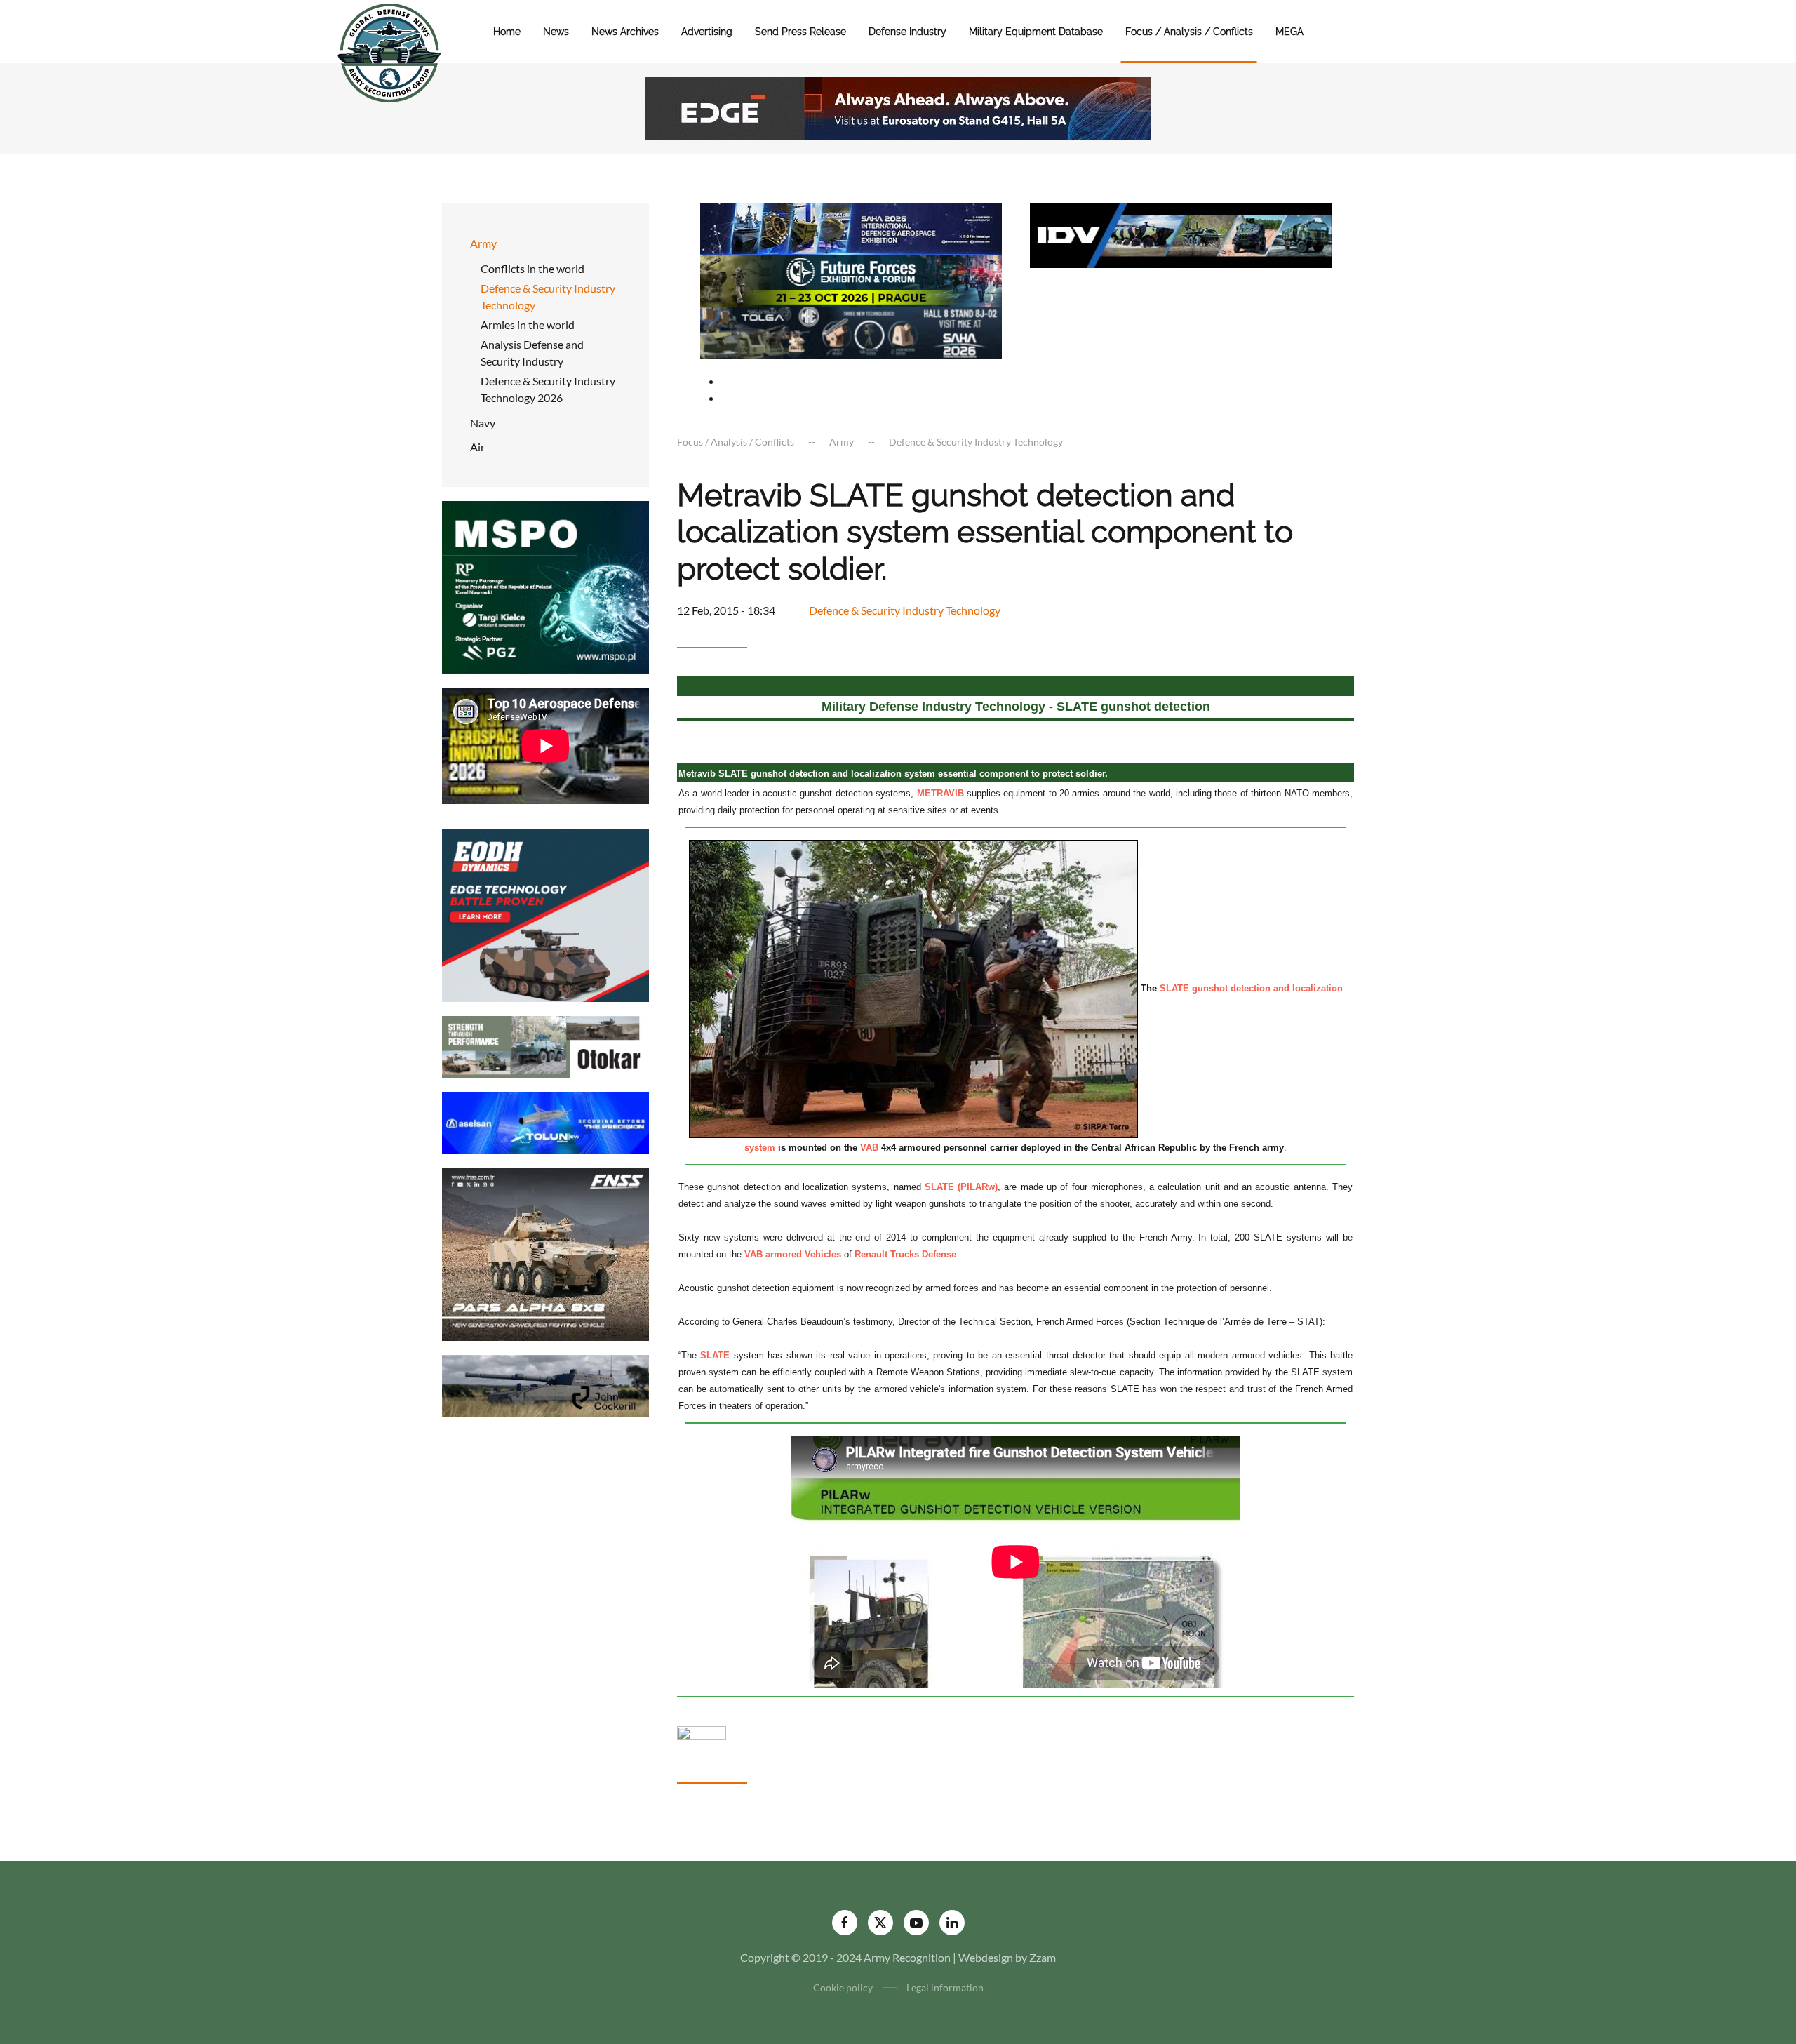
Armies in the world (528, 325)
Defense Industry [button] (907, 32)
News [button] (556, 32)
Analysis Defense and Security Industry (532, 353)
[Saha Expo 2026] (851, 228)
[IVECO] (1181, 234)
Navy (483, 423)
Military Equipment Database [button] (1036, 32)
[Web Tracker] (702, 1731)
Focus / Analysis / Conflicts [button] (1189, 32)
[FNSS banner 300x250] (545, 1253)
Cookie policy (843, 1988)
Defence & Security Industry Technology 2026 (548, 389)
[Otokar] (545, 1045)
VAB (869, 1148)
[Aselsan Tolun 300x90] (545, 1122)
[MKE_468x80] (851, 331)
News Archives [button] (625, 32)
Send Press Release (800, 32)
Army (483, 243)
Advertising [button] (707, 32)
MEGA (1289, 32)
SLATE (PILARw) (961, 1187)
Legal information (945, 1988)
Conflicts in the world (532, 268)
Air (477, 447)
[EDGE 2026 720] (898, 107)
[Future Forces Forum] (851, 279)
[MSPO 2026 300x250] (545, 586)
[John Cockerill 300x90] (545, 1384)
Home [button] (507, 32)
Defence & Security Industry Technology (548, 296)
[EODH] (545, 914)
